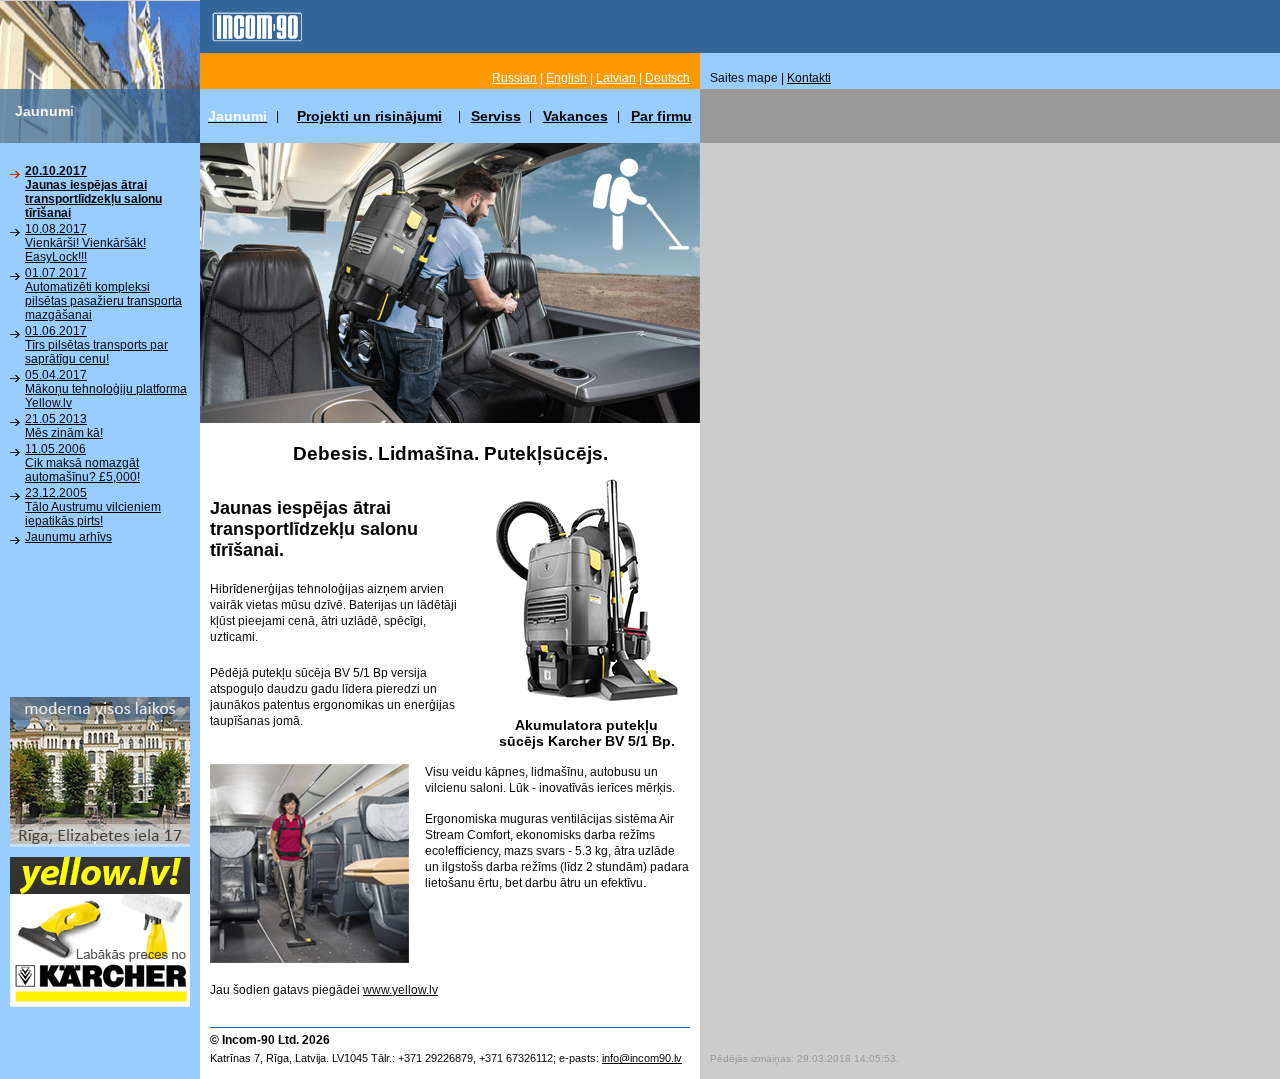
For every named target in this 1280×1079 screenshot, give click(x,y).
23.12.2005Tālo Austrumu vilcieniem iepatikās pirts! (93, 507)
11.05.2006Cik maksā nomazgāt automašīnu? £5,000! (82, 463)
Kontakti (809, 78)
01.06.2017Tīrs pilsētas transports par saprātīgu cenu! (96, 345)
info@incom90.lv (642, 1058)
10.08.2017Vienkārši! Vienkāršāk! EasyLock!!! (85, 243)
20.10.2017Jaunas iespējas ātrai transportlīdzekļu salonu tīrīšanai (93, 192)
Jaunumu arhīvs (68, 537)
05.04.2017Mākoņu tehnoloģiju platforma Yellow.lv (106, 389)
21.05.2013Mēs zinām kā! (64, 426)
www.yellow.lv (400, 990)
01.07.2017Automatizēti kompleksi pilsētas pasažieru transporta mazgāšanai (103, 294)
